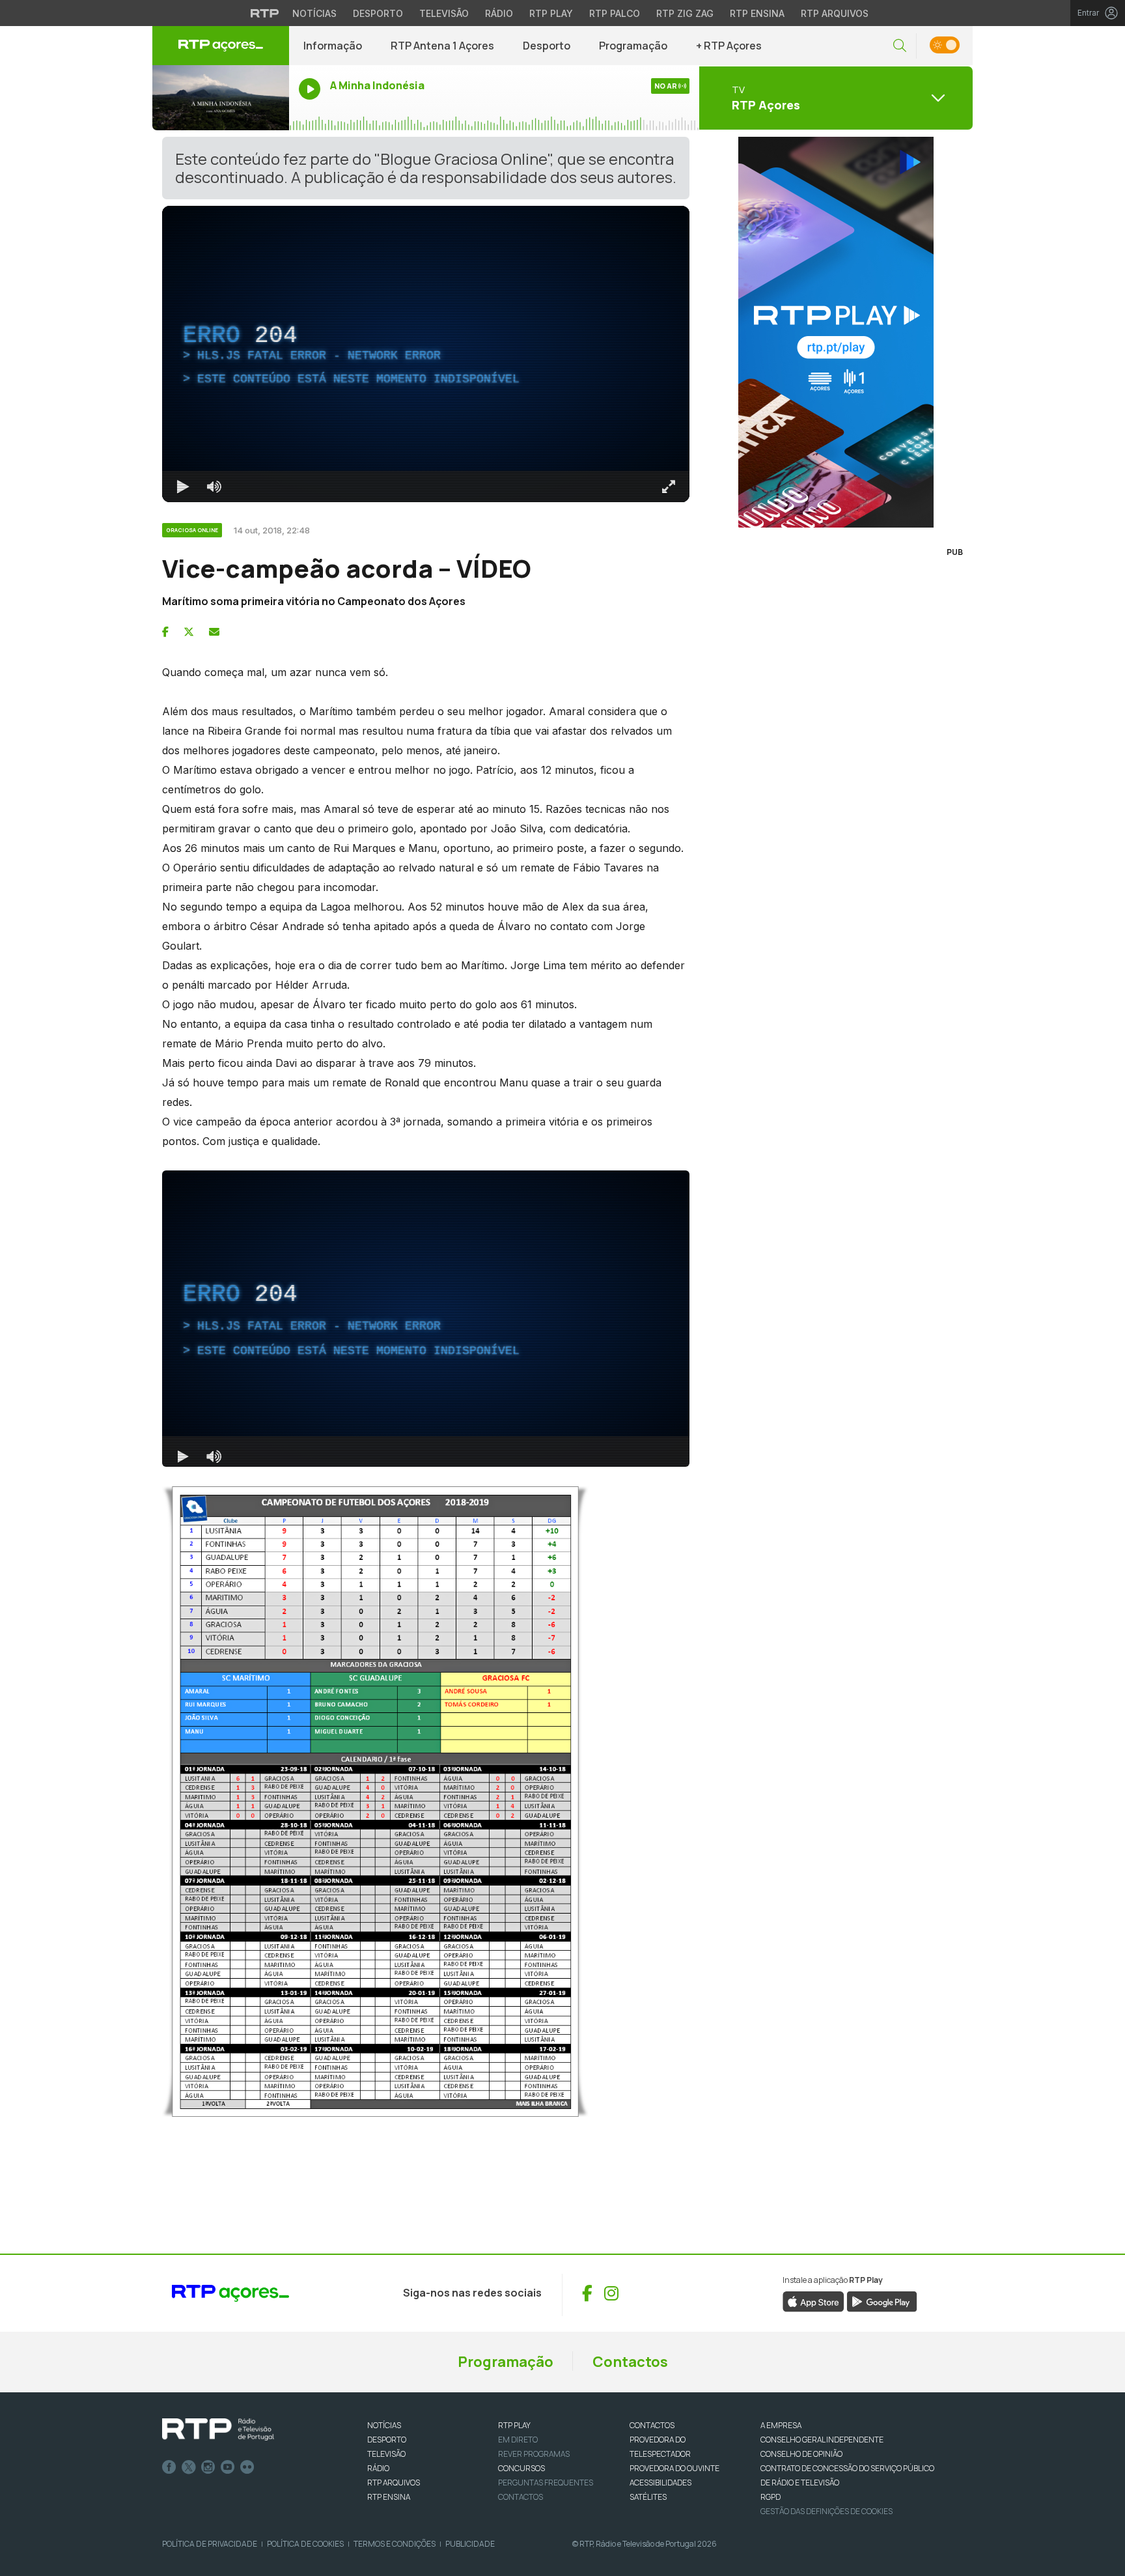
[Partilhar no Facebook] (165, 632)
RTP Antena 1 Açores (442, 46)
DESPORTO (387, 2440)
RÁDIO (378, 2468)
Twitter (189, 2467)
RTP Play (551, 13)
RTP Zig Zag (685, 13)
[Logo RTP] (218, 2429)
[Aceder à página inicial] (221, 46)
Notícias (314, 13)
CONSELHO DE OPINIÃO (801, 2454)
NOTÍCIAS (384, 2425)
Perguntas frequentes (546, 2483)
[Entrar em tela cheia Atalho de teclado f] (669, 487)
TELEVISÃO (386, 2454)
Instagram (208, 2467)
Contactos (630, 2362)
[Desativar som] (214, 487)
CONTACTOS (652, 2425)
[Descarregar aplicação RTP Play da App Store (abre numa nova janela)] (813, 2300)
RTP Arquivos (835, 13)
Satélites (648, 2497)
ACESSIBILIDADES (660, 2483)
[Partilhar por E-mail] (214, 632)
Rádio (499, 13)
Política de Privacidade (210, 2544)
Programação (633, 46)
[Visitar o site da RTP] (265, 13)
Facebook (169, 2467)
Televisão (444, 13)
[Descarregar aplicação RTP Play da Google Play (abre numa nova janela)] (882, 2300)
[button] (900, 46)
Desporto (378, 13)
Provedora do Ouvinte (674, 2468)
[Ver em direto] (221, 98)
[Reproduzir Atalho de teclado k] (183, 487)
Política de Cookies (305, 2544)
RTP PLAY (514, 2425)
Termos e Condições (395, 2544)
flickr (247, 2467)
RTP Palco (615, 13)
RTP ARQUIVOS (394, 2483)
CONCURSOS (521, 2468)
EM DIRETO (518, 2440)
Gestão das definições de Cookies (826, 2511)
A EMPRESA (781, 2425)
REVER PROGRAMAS (534, 2454)
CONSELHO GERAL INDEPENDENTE (822, 2440)
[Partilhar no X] (189, 632)
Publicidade (470, 2544)
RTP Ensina (757, 13)
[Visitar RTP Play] (836, 332)
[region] (426, 354)
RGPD (771, 2497)
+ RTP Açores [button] (729, 46)
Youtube (228, 2467)
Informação (333, 46)
